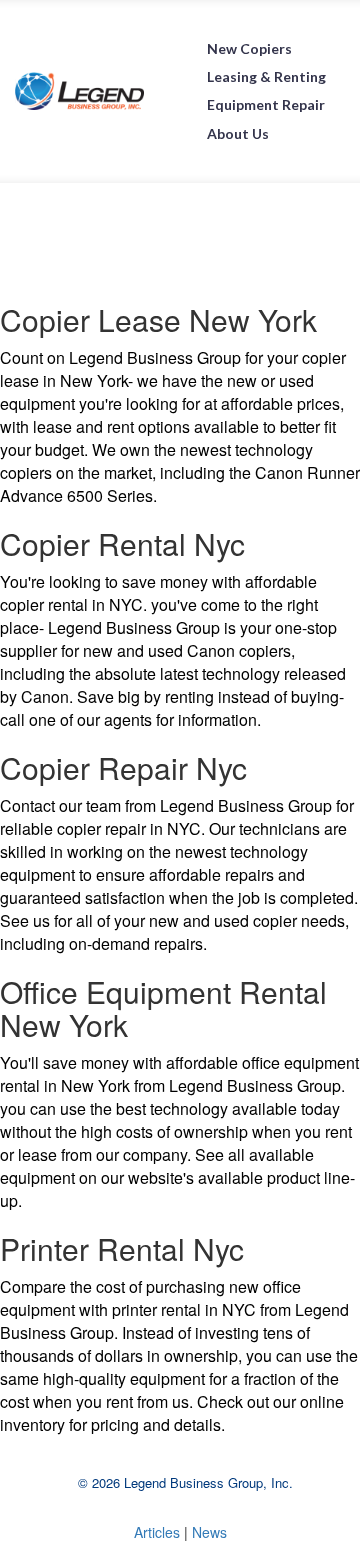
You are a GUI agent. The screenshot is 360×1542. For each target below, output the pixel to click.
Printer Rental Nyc (122, 1248)
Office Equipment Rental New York (163, 1008)
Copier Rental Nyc (122, 543)
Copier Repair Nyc (123, 767)
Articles (159, 1532)
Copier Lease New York (158, 319)
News (209, 1532)
